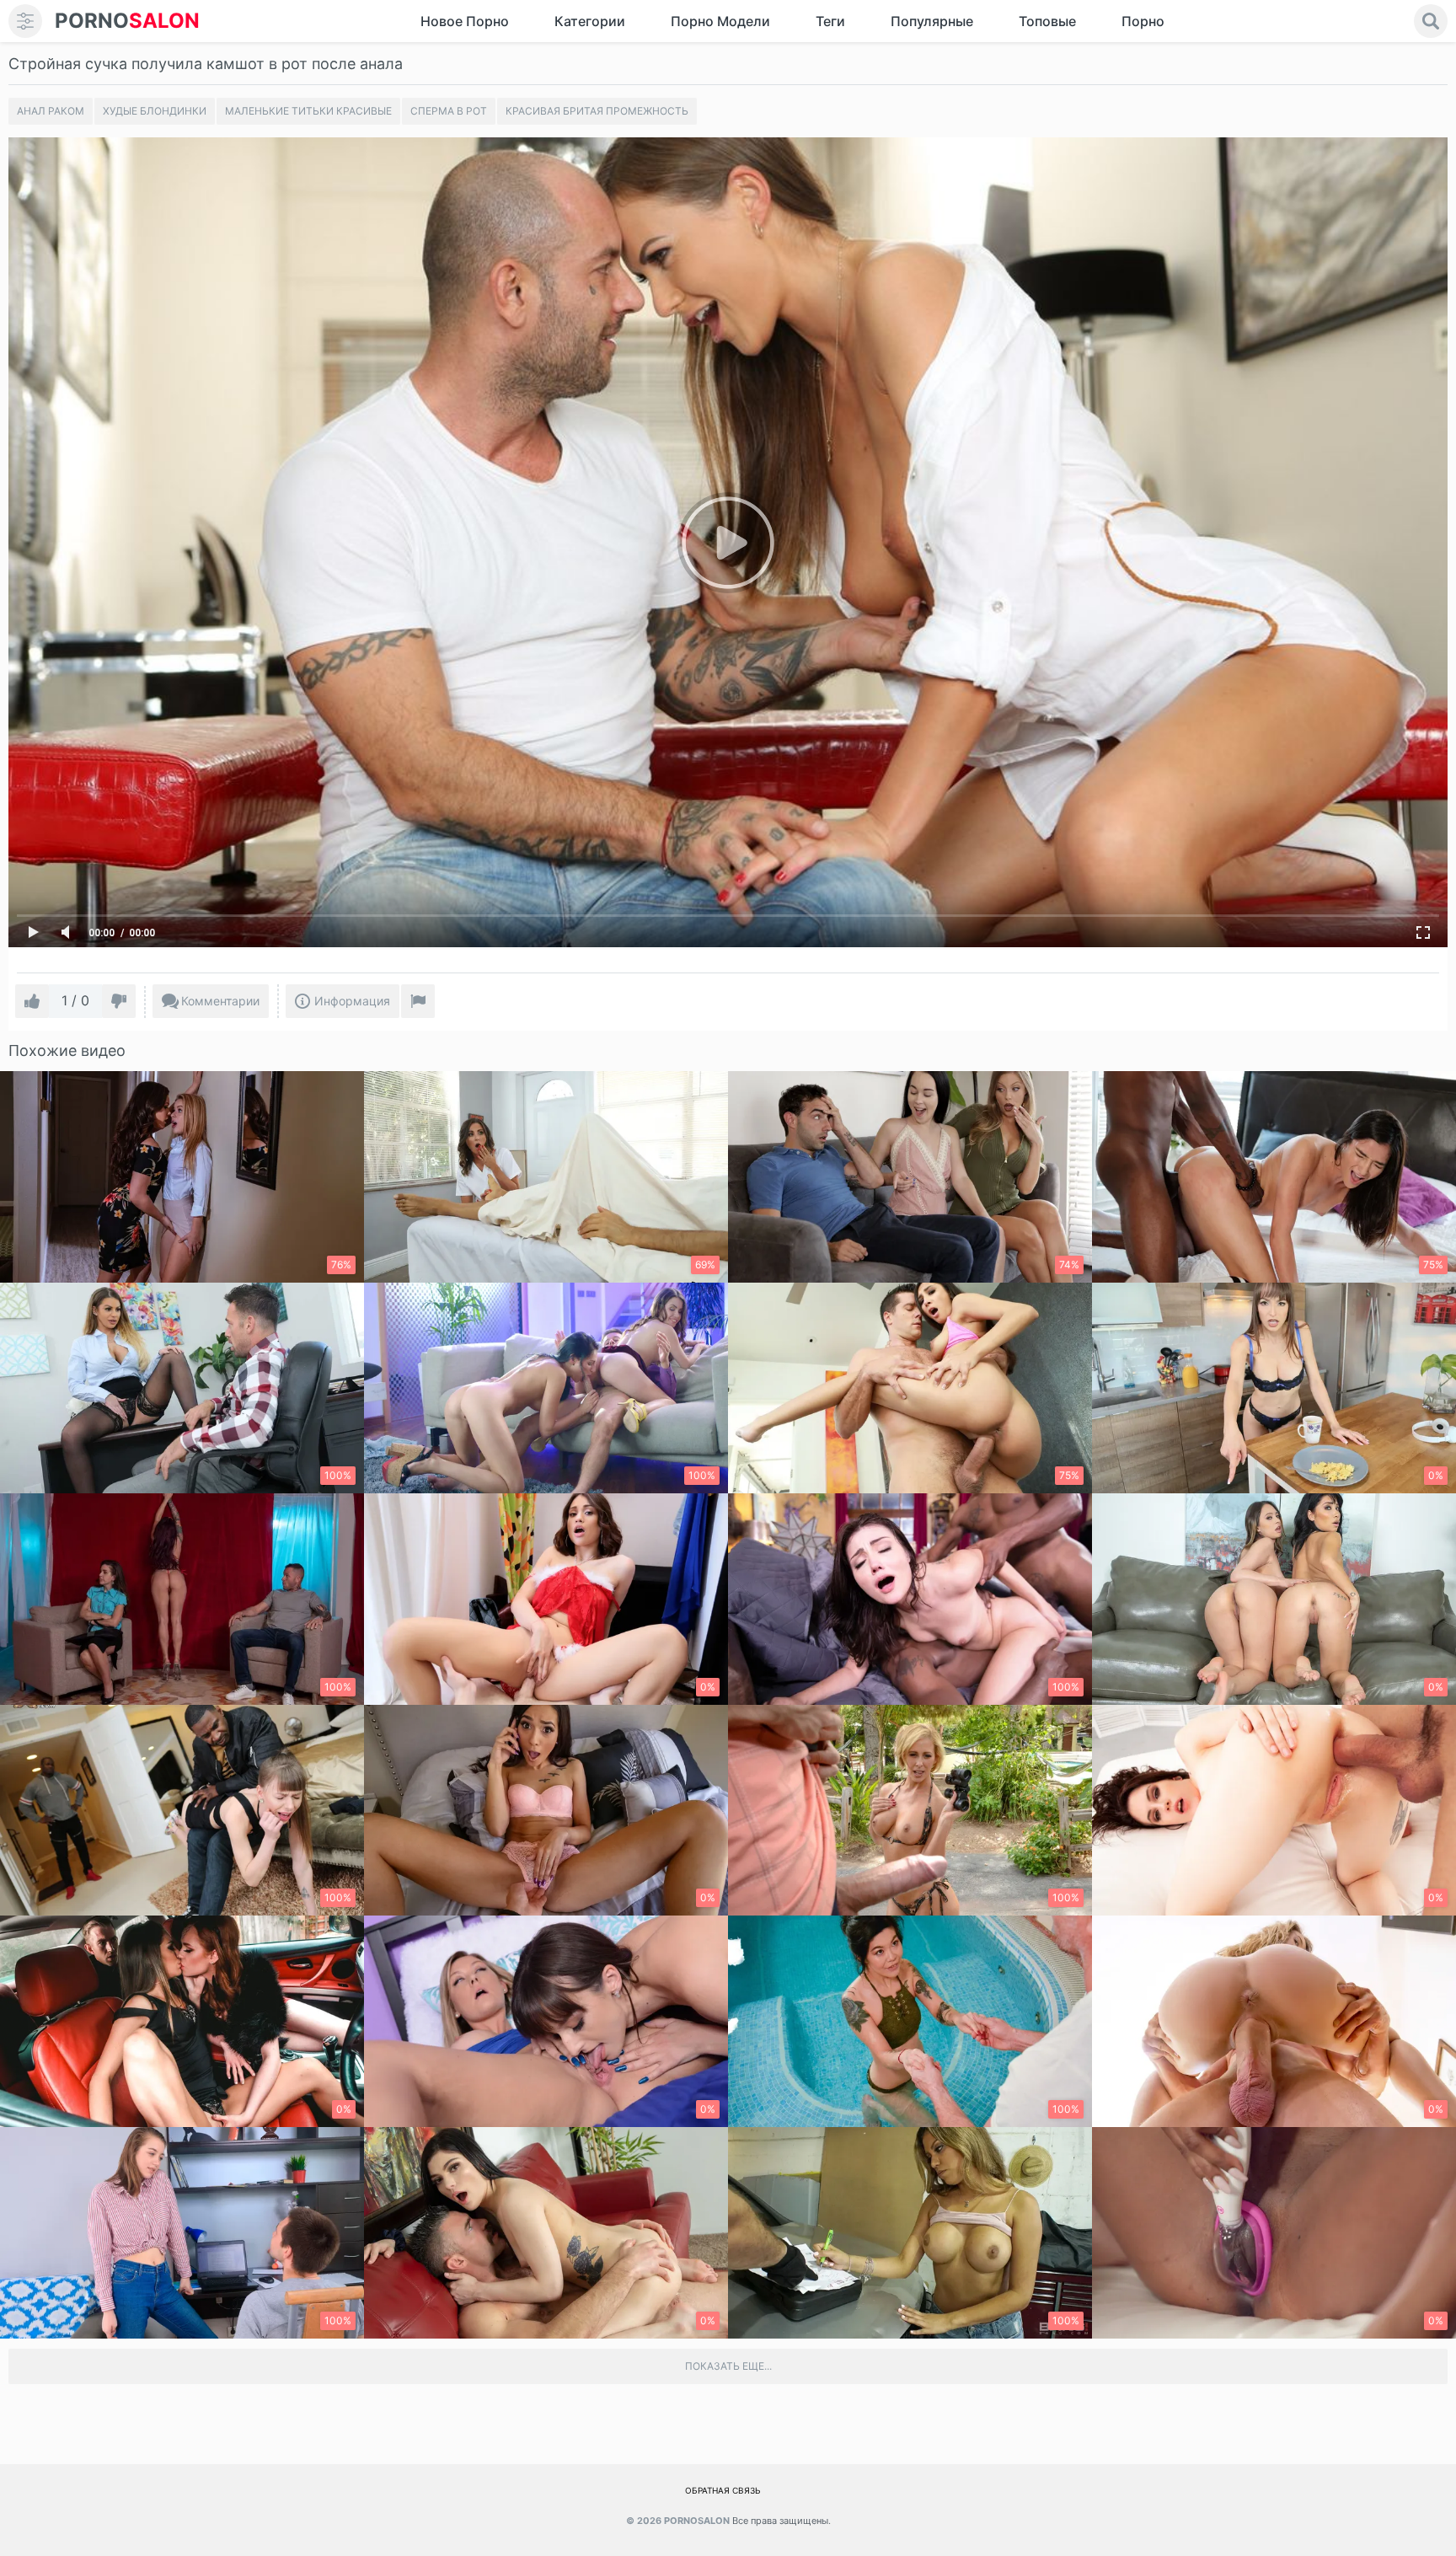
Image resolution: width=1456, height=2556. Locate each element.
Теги (830, 21)
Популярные (932, 21)
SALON (127, 21)
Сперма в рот (449, 111)
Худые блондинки (155, 111)
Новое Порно (465, 21)
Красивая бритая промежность (597, 111)
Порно (1143, 21)
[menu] (25, 21)
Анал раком (51, 111)
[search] (1431, 21)
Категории (590, 21)
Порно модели (720, 21)
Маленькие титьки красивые (308, 111)
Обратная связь (723, 2490)
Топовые (1047, 21)
